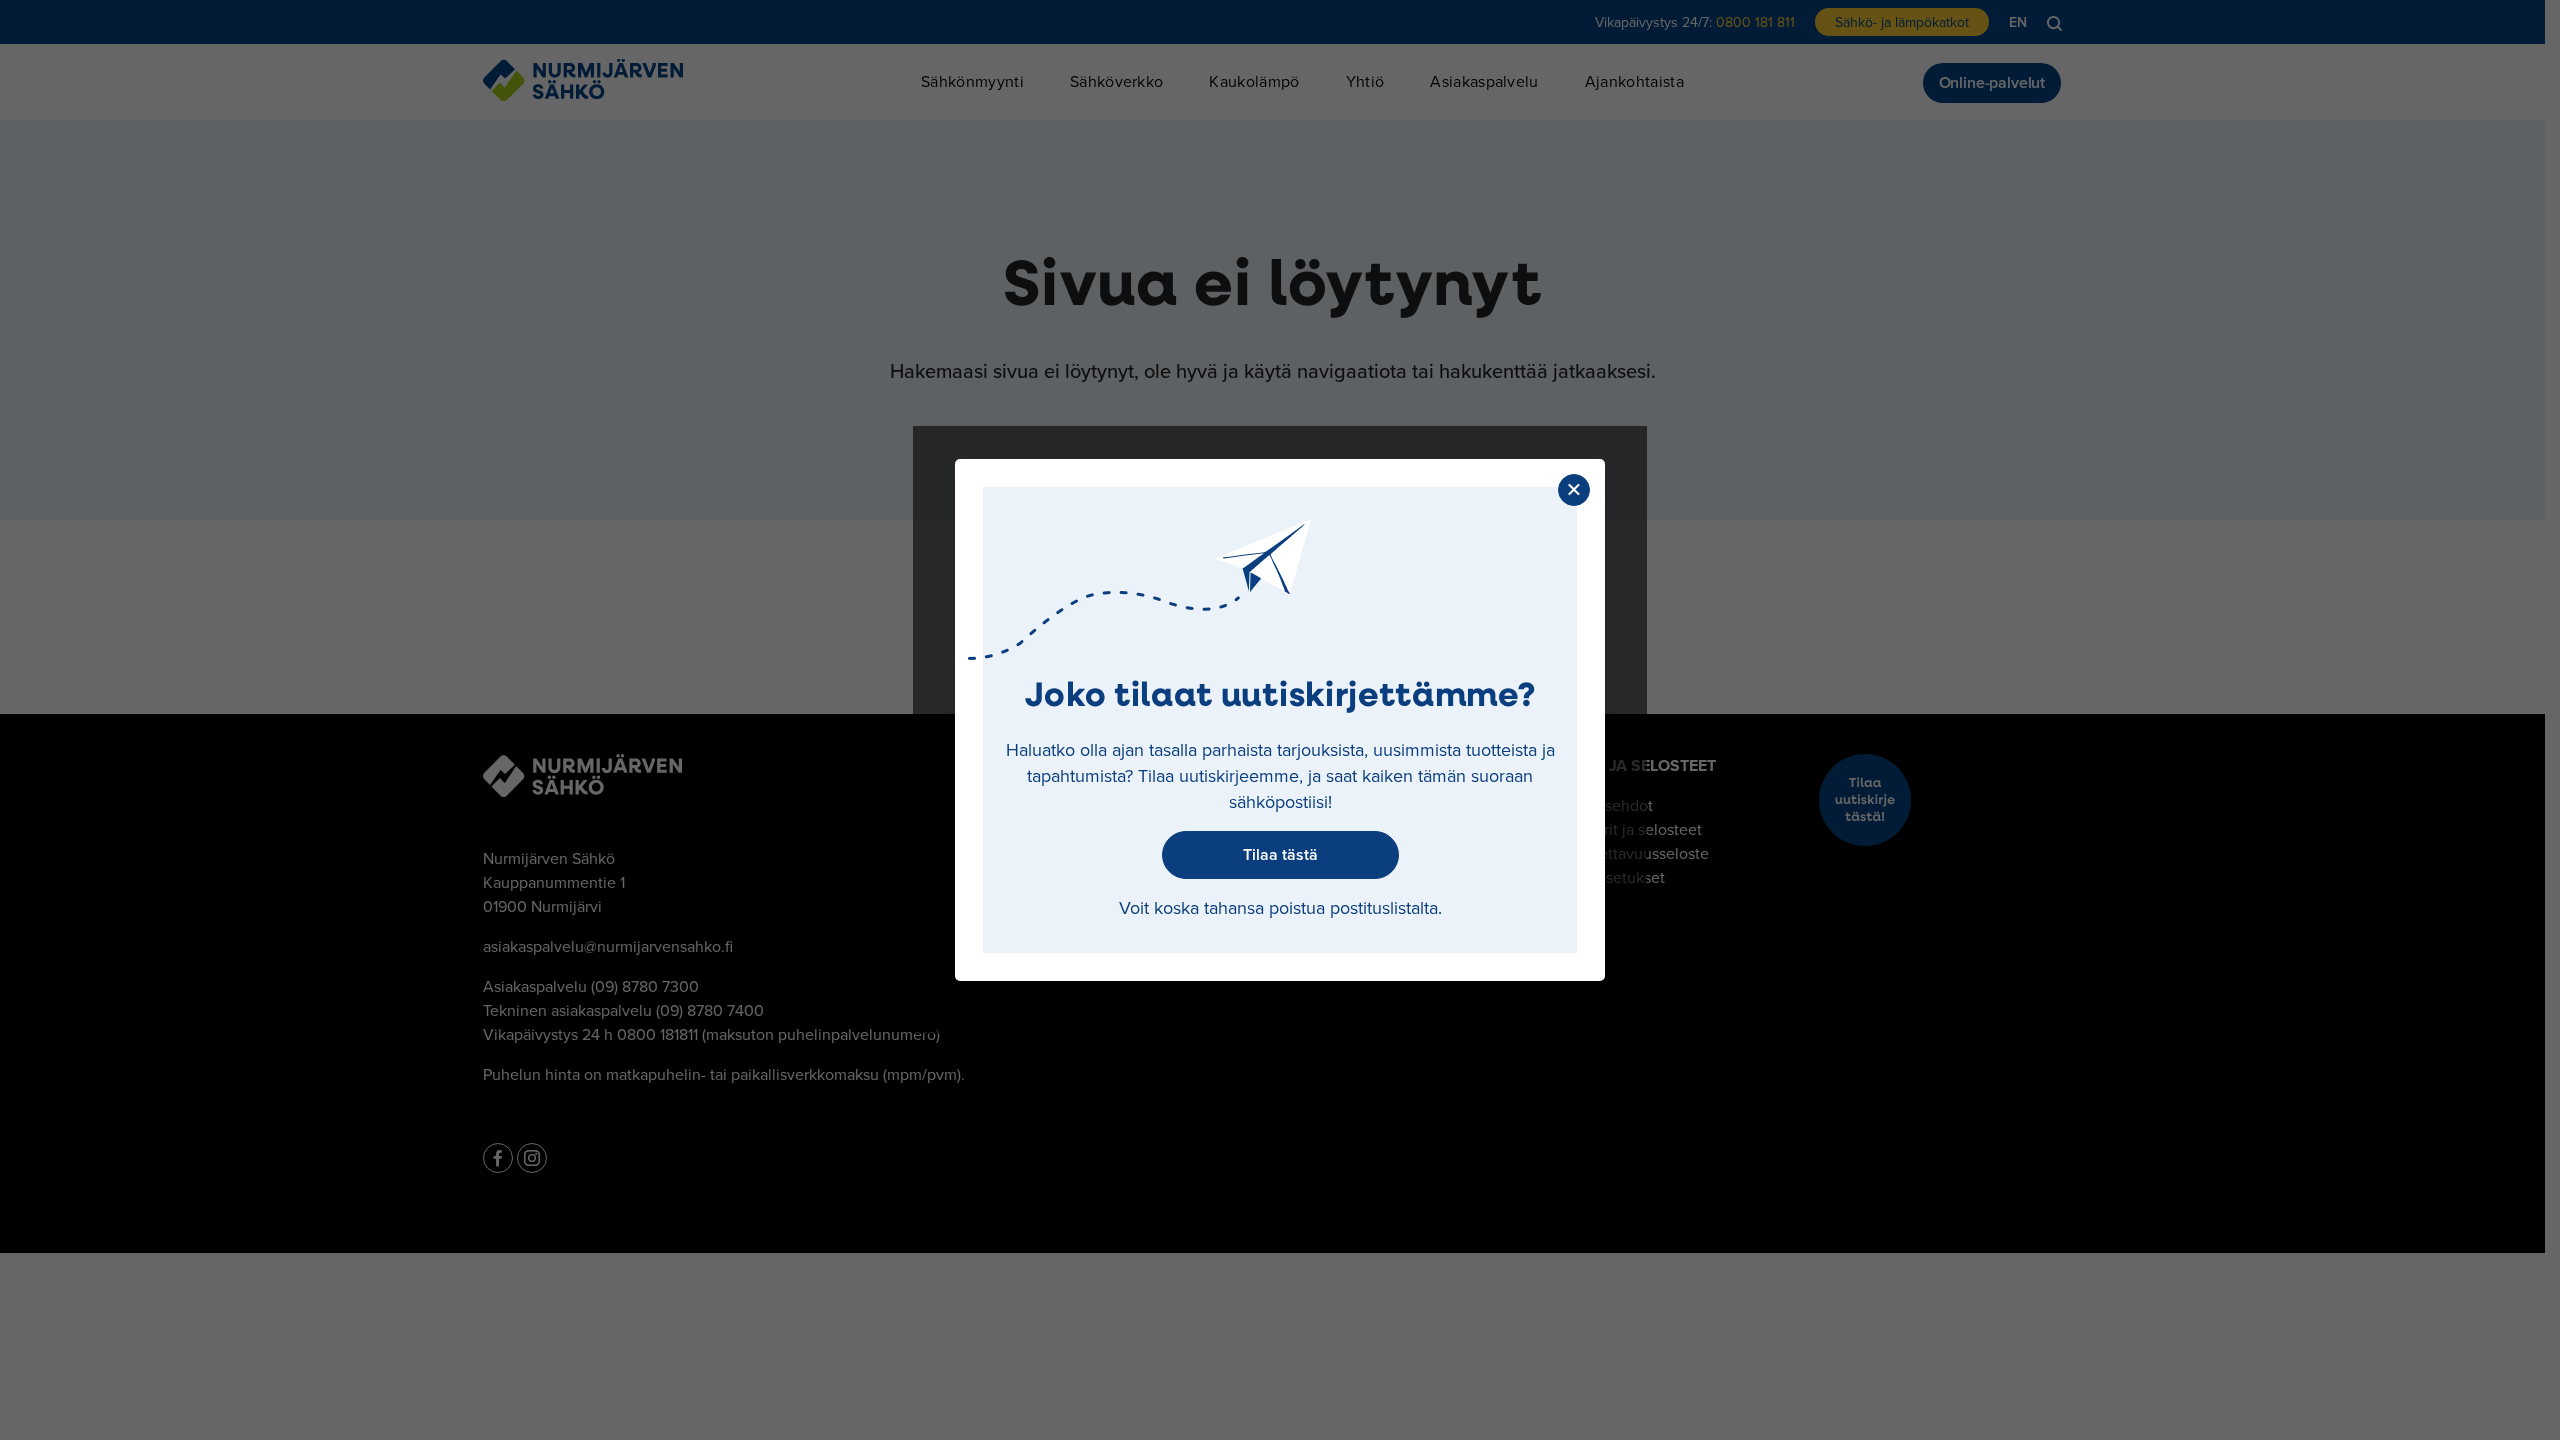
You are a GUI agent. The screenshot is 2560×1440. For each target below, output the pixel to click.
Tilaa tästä (1280, 854)
